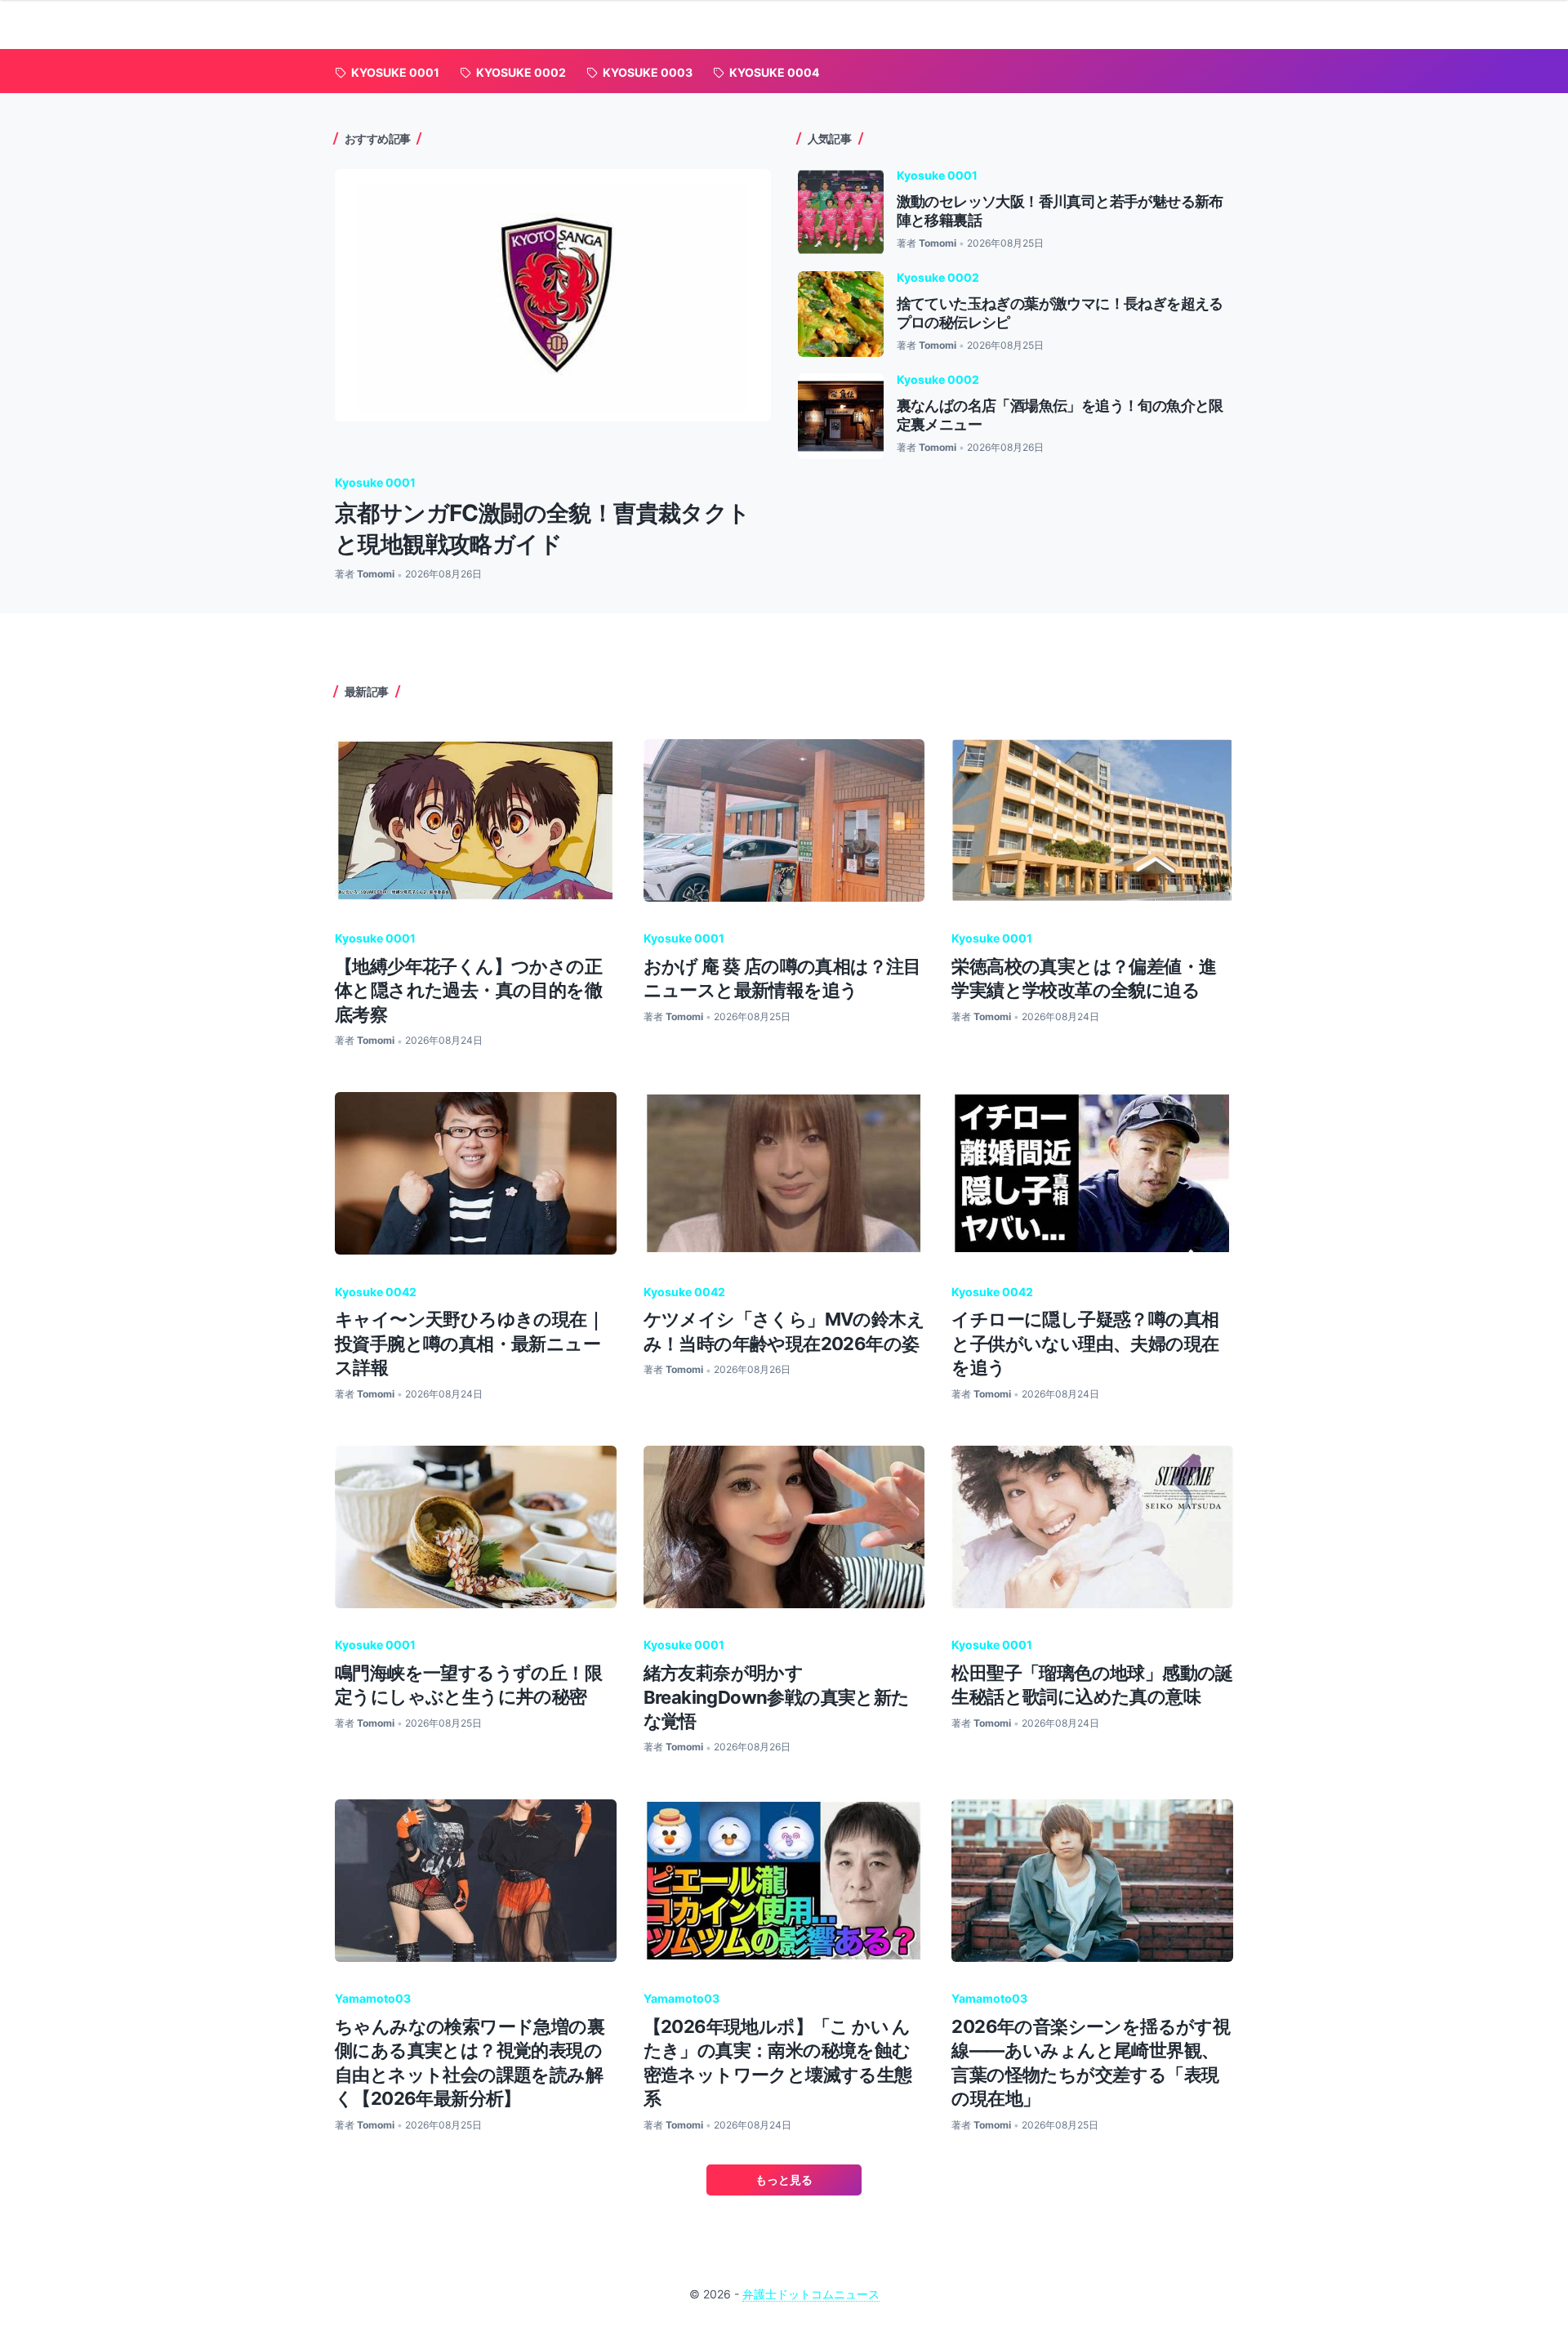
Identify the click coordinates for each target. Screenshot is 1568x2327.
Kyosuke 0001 (375, 482)
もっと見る (784, 2180)
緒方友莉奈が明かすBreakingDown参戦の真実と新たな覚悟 (777, 1697)
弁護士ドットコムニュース (811, 2294)
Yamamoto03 (373, 1998)
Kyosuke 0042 (376, 1292)
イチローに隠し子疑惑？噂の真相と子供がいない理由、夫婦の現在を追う (1085, 1343)
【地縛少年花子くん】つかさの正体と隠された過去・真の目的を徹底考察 (468, 990)
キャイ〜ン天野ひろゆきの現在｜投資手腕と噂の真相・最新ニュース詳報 (470, 1343)
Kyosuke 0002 (938, 277)
